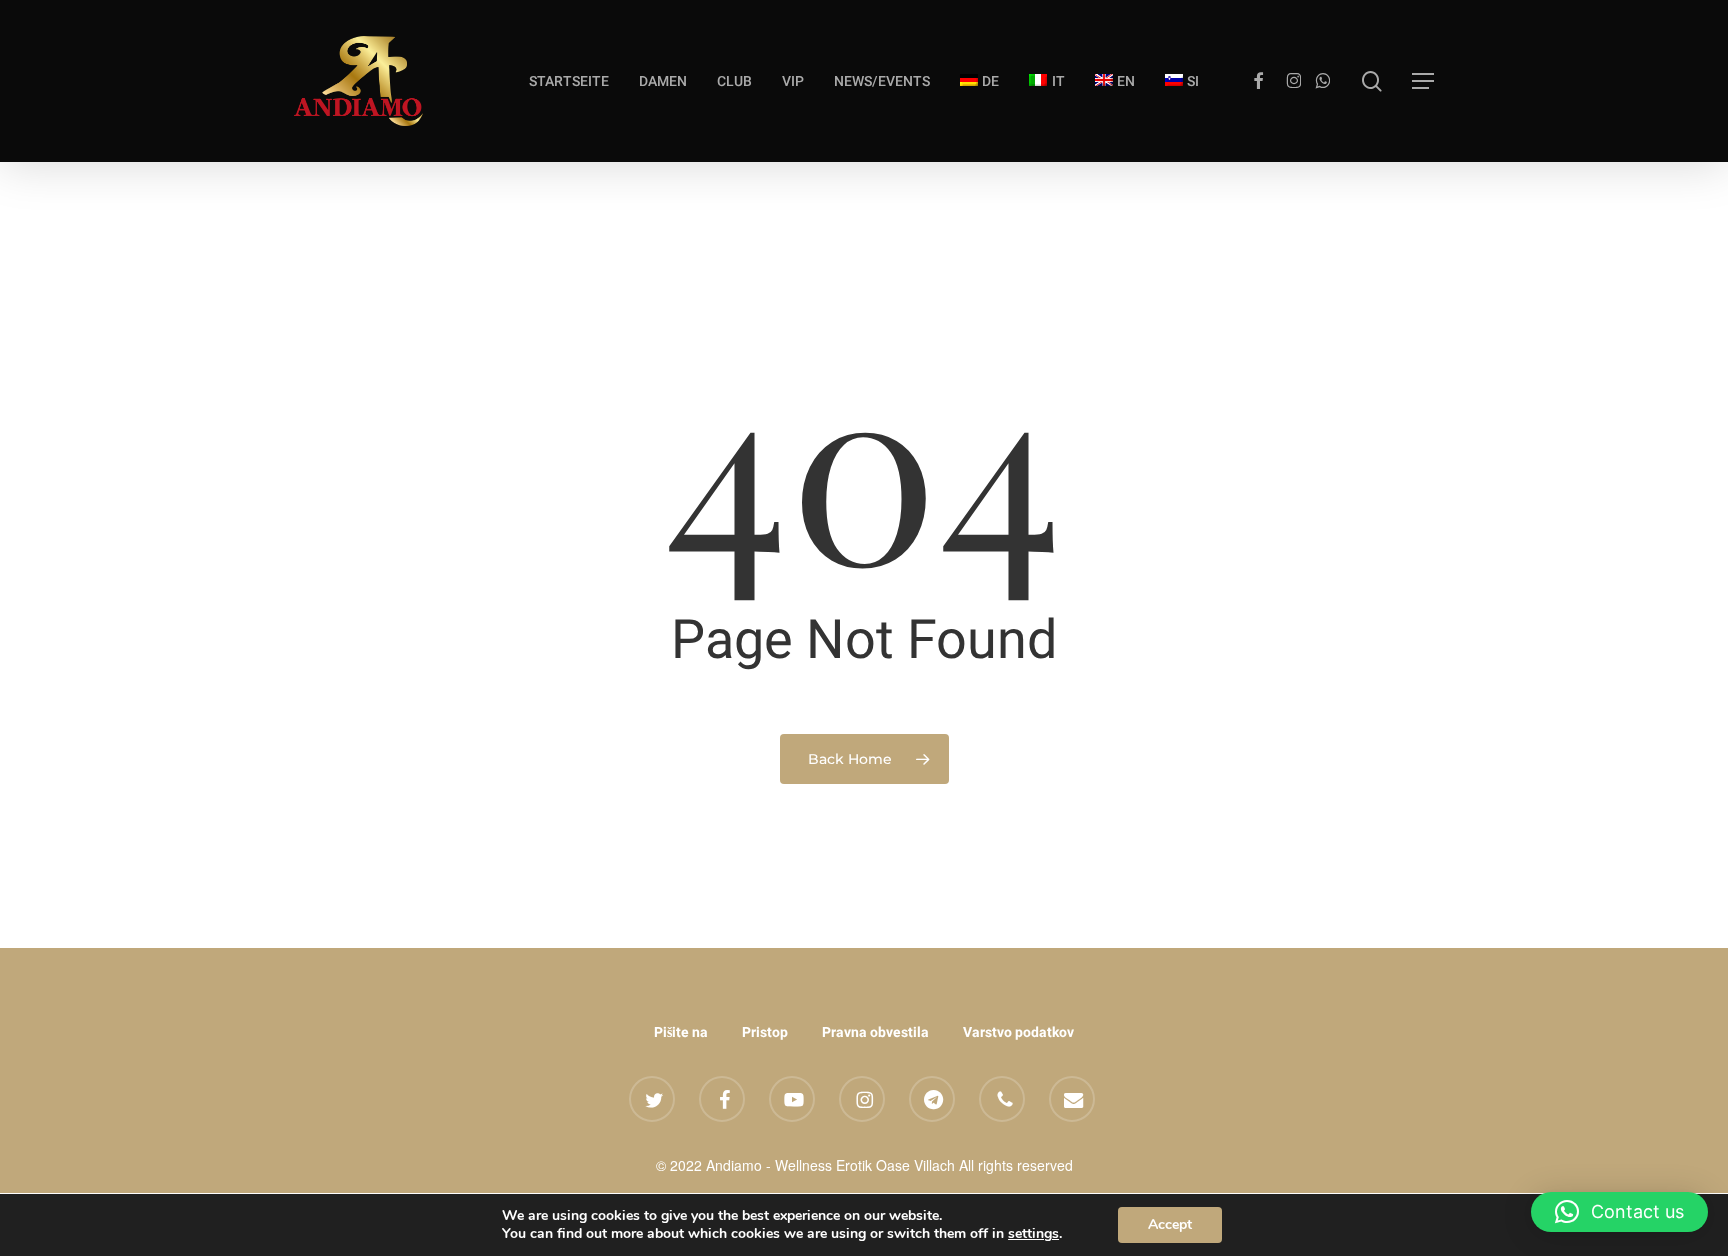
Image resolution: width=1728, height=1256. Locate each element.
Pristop (765, 1032)
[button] (1423, 81)
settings (1033, 1234)
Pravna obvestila (875, 1032)
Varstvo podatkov (1018, 1032)
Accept (1170, 1224)
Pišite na (681, 1032)
